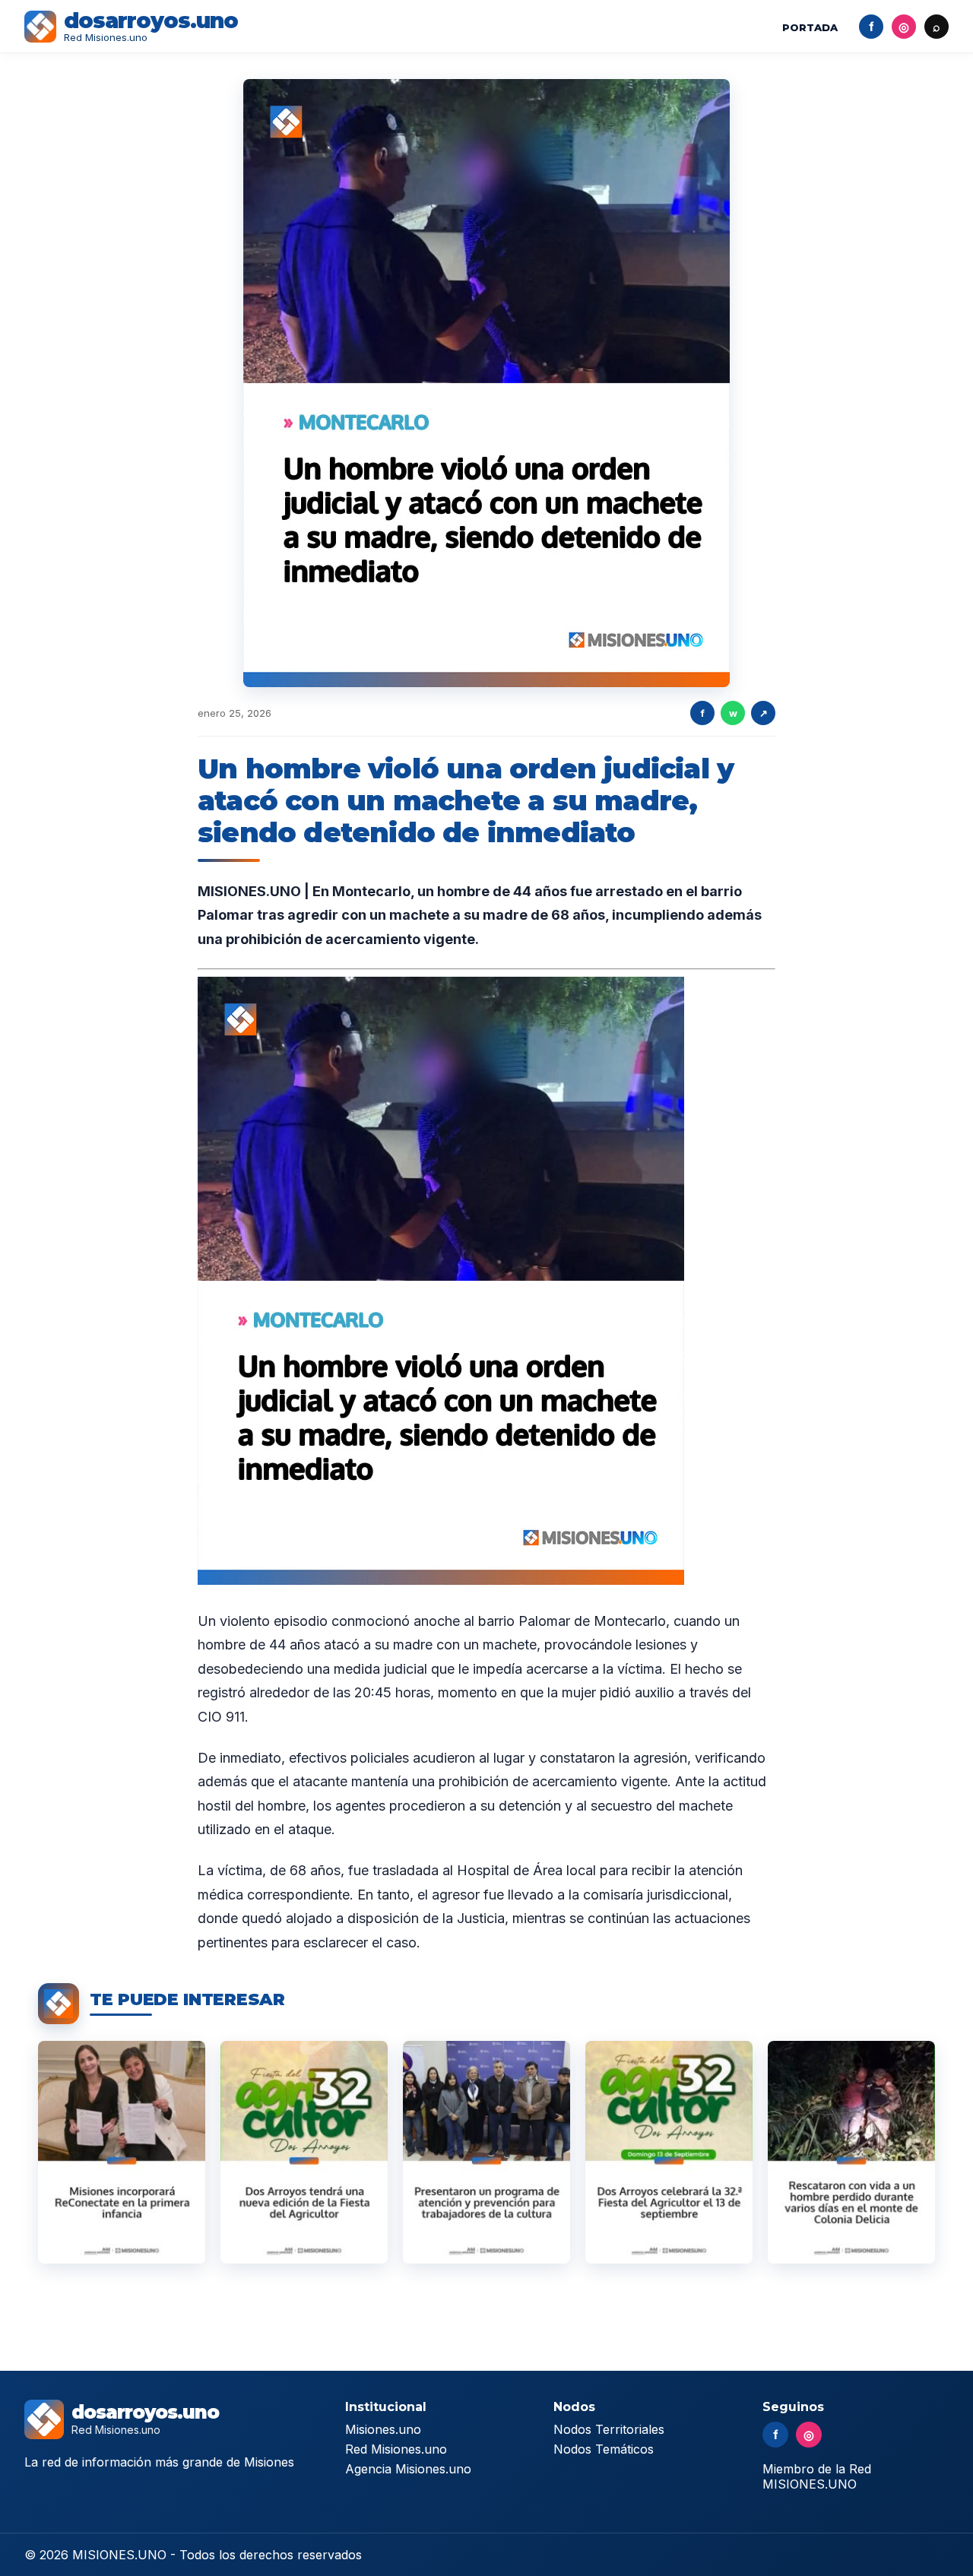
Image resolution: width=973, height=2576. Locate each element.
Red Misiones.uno (396, 2449)
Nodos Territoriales (609, 2429)
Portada (810, 27)
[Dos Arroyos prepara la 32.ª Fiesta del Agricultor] (304, 2152)
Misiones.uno (383, 2429)
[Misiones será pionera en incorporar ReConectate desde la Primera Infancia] (122, 2152)
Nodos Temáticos (604, 2449)
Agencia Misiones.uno (408, 2469)
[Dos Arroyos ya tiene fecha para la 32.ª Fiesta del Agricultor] (669, 2152)
